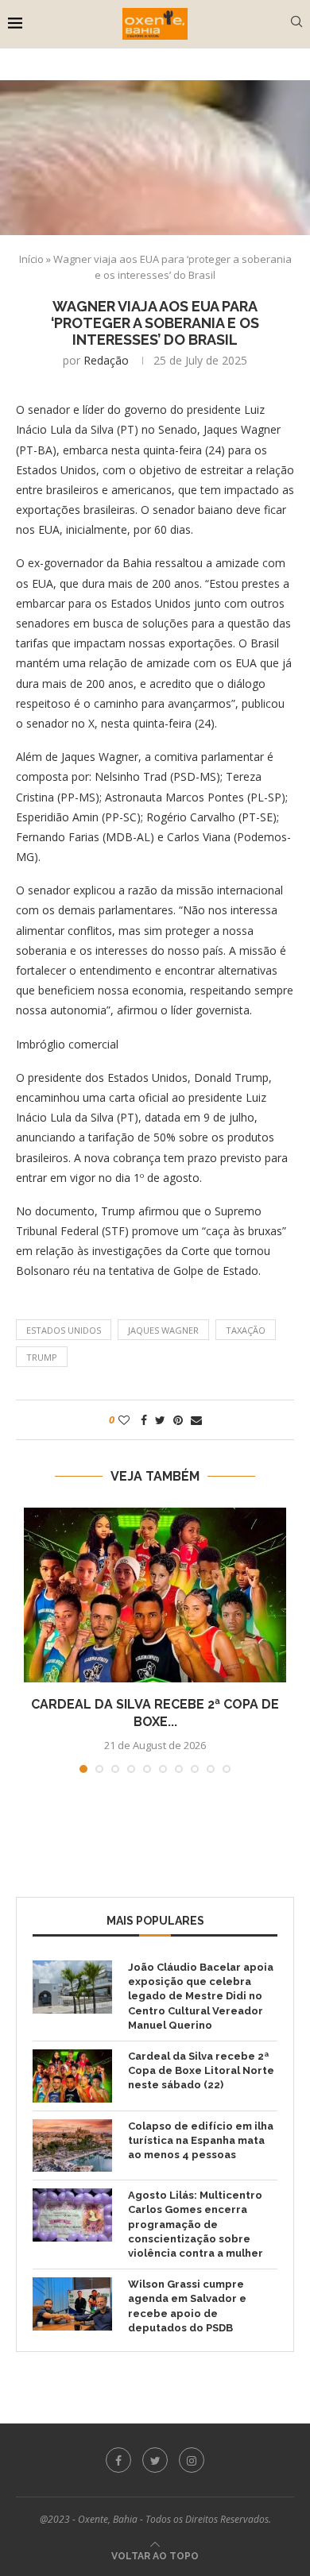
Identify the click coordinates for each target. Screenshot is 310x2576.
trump (42, 1357)
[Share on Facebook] (144, 1420)
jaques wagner (163, 1330)
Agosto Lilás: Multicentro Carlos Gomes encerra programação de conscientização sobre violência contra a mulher (196, 2224)
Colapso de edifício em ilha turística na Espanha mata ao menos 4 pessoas (201, 2140)
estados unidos (64, 1330)
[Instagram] (192, 2460)
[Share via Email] (196, 1420)
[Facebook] (118, 2460)
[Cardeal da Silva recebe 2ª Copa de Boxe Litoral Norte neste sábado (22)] (155, 1595)
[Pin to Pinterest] (178, 1420)
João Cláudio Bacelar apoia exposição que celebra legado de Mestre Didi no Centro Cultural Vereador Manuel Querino (201, 1996)
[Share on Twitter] (160, 1420)
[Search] (296, 23)
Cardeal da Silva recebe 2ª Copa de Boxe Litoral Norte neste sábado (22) (201, 2070)
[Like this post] (124, 1420)
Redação (106, 360)
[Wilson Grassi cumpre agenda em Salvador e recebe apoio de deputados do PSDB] (72, 2304)
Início (31, 259)
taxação (246, 1330)
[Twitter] (155, 2460)
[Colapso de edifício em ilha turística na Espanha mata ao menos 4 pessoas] (72, 2146)
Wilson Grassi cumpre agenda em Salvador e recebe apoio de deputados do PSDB (187, 2306)
